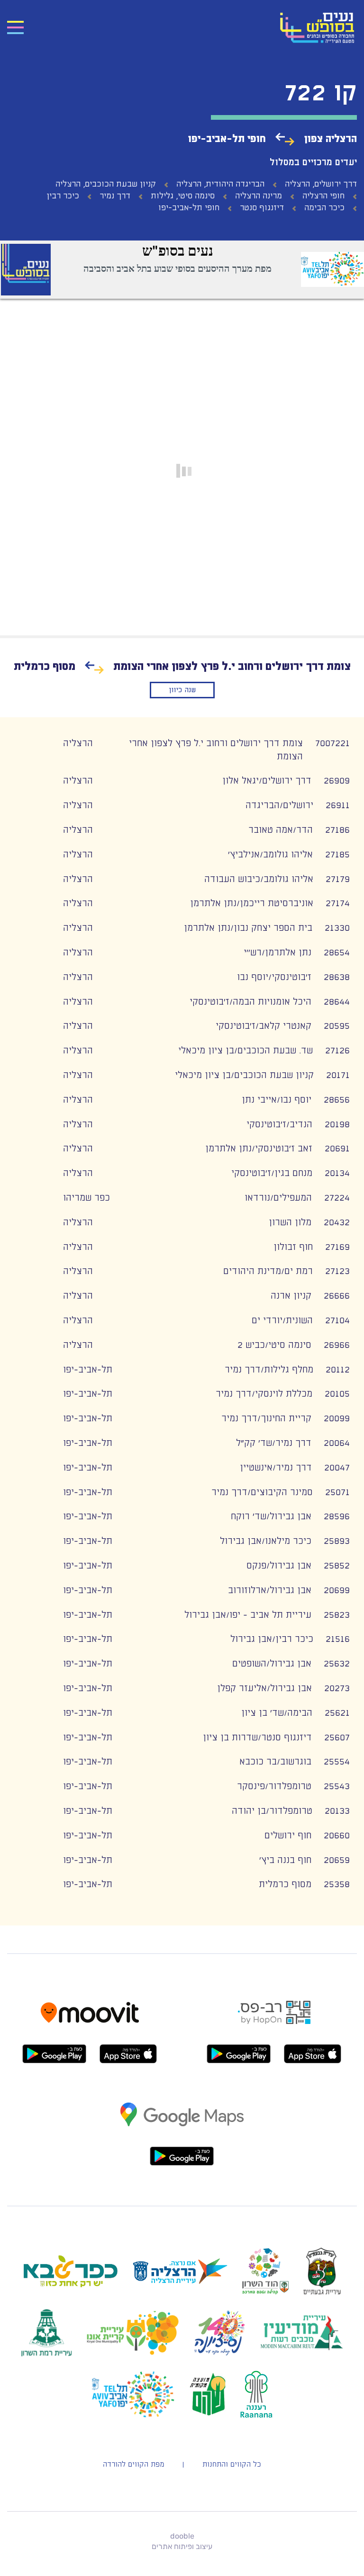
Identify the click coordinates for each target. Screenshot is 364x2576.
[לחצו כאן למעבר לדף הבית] (307, 28)
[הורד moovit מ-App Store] (128, 2054)
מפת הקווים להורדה (134, 2465)
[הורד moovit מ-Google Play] (55, 2054)
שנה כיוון (182, 690)
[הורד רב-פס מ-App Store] (313, 2054)
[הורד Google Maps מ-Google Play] (182, 2156)
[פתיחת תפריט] (15, 28)
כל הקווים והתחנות (232, 2465)
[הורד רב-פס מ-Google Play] (239, 2054)
